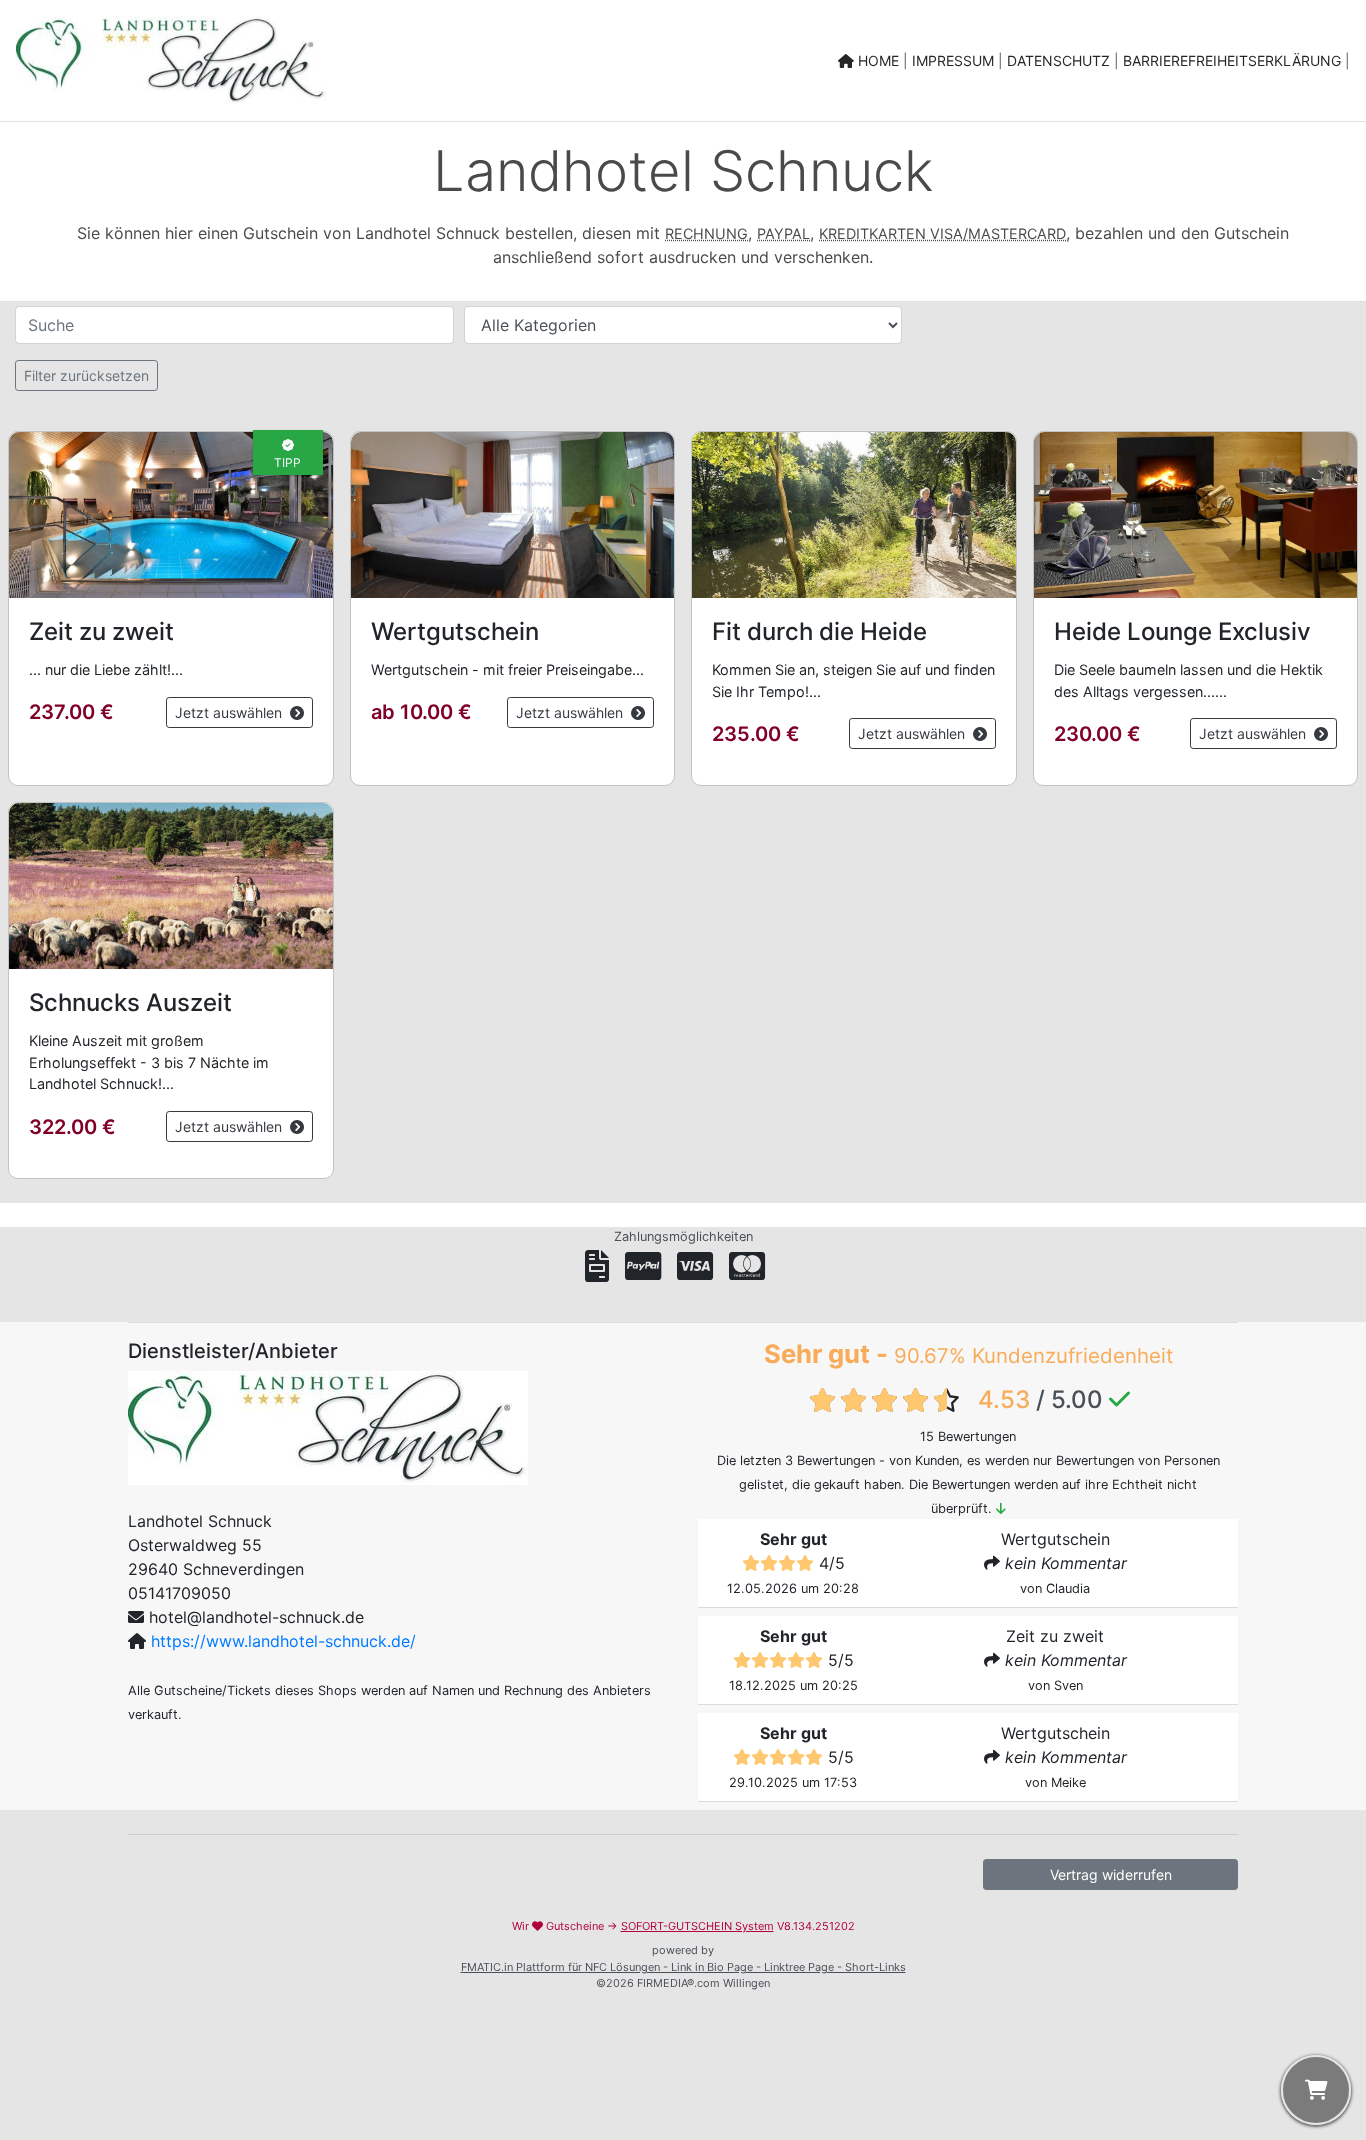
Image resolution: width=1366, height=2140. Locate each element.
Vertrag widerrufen (1111, 1874)
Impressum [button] (955, 60)
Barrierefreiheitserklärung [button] (1234, 60)
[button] (171, 608)
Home (878, 60)
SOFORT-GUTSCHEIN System (697, 1926)
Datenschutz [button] (1060, 60)
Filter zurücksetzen (86, 375)
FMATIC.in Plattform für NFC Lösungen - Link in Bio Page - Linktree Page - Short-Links (683, 1967)
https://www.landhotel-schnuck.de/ (283, 1641)
